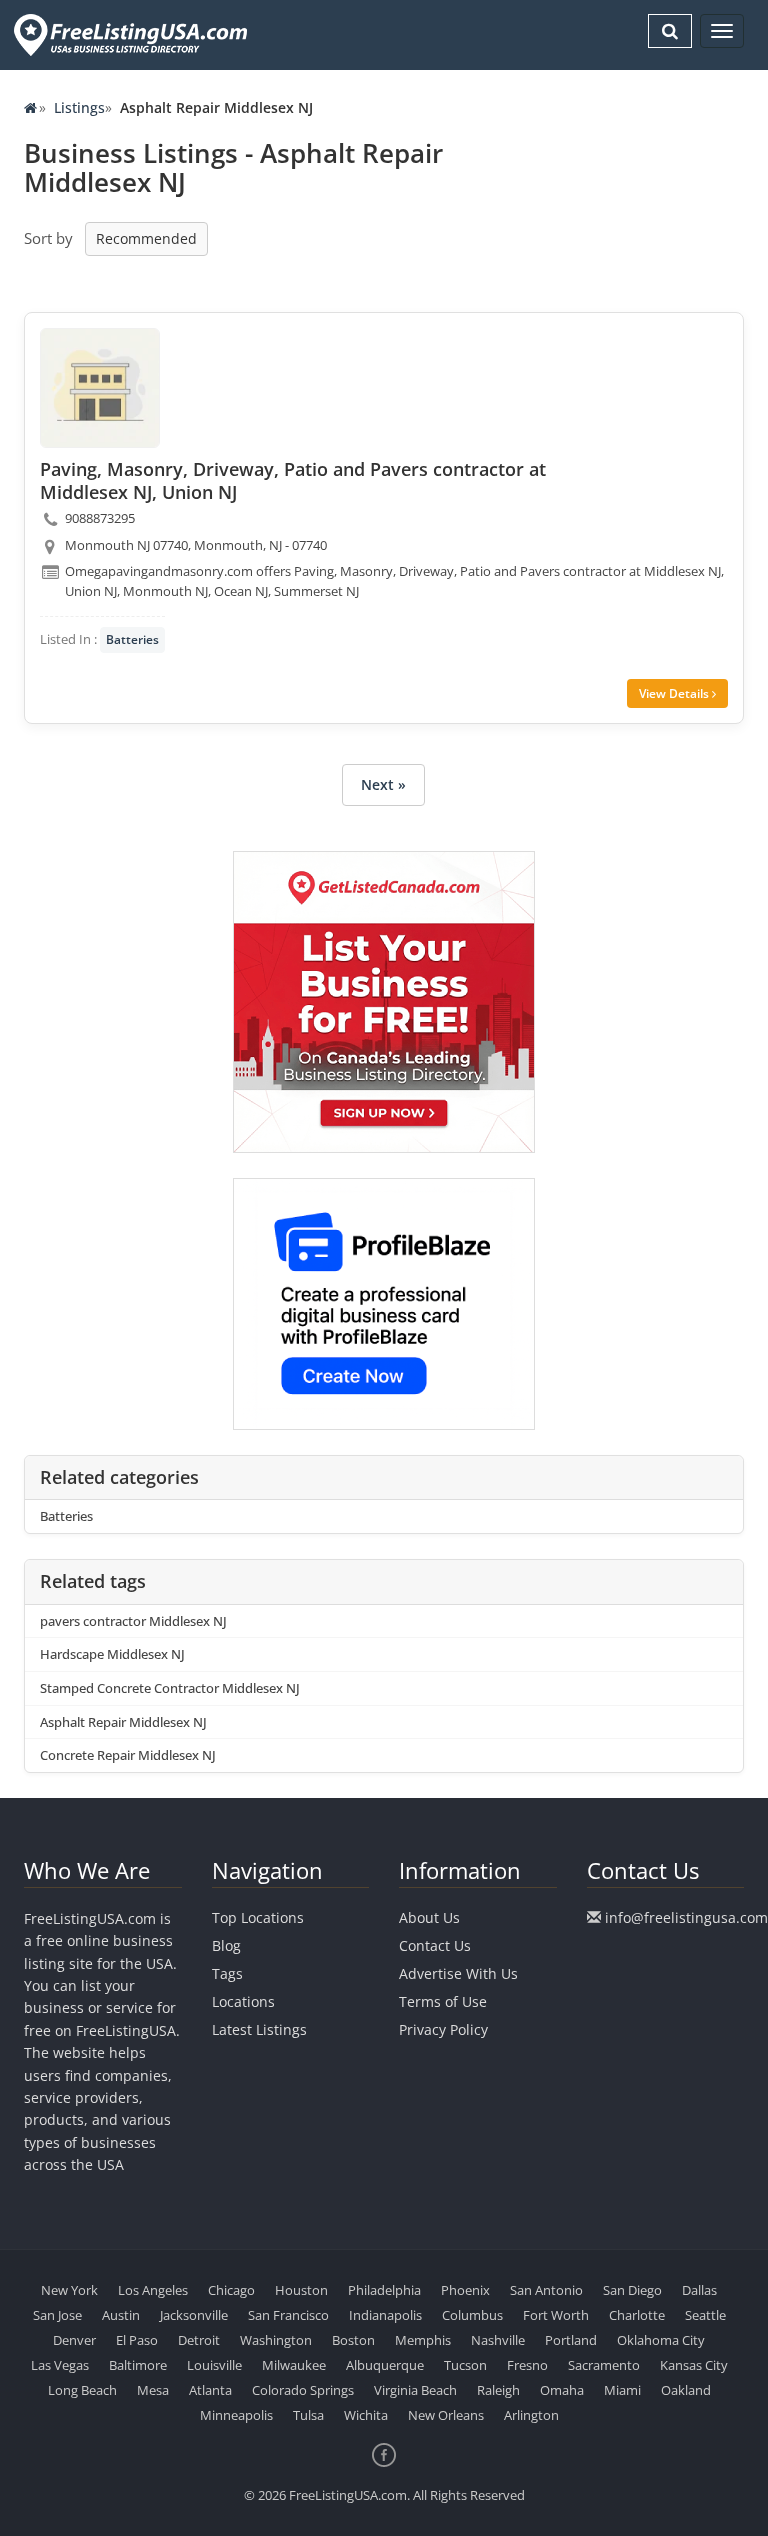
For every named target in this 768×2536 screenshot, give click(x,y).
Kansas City (694, 2365)
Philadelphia (384, 2290)
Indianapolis (385, 2315)
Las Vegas (60, 2365)
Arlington (531, 2415)
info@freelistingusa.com (686, 1917)
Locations (243, 2001)
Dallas (699, 2290)
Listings (79, 107)
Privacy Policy (443, 2029)
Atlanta (210, 2390)
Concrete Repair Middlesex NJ (128, 1755)
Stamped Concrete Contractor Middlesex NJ (170, 1688)
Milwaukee (294, 2365)
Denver (74, 2340)
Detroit (199, 2340)
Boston (353, 2340)
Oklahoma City (661, 2340)
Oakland (686, 2390)
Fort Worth (556, 2315)
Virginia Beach (415, 2390)
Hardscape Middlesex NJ (112, 1654)
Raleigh (498, 2390)
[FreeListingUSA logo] (128, 34)
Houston (301, 2290)
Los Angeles (153, 2290)
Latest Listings (259, 2029)
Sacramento (604, 2365)
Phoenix (465, 2290)
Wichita (366, 2415)
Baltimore (138, 2365)
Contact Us (435, 1945)
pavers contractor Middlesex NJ (133, 1621)
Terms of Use (443, 2001)
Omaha (562, 2390)
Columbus (472, 2315)
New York (69, 2290)
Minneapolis (236, 2415)
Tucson (465, 2365)
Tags (227, 1973)
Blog (226, 1945)
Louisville (214, 2365)
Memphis (423, 2340)
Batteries (132, 639)
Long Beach (82, 2390)
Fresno (527, 2365)
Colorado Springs (303, 2390)
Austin (121, 2315)
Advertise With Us (458, 1973)
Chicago (231, 2290)
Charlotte (637, 2315)
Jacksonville (194, 2315)
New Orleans (446, 2415)
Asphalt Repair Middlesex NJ (123, 1722)
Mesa (153, 2390)
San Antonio (546, 2290)
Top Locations (258, 1917)
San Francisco (288, 2315)
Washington (276, 2340)
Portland (571, 2340)
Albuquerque (385, 2365)
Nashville (498, 2340)
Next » (383, 784)
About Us (429, 1917)
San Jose (57, 2315)
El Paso (137, 2340)
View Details (675, 693)
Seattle (705, 2315)
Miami (622, 2390)
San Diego (632, 2290)
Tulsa (308, 2415)
